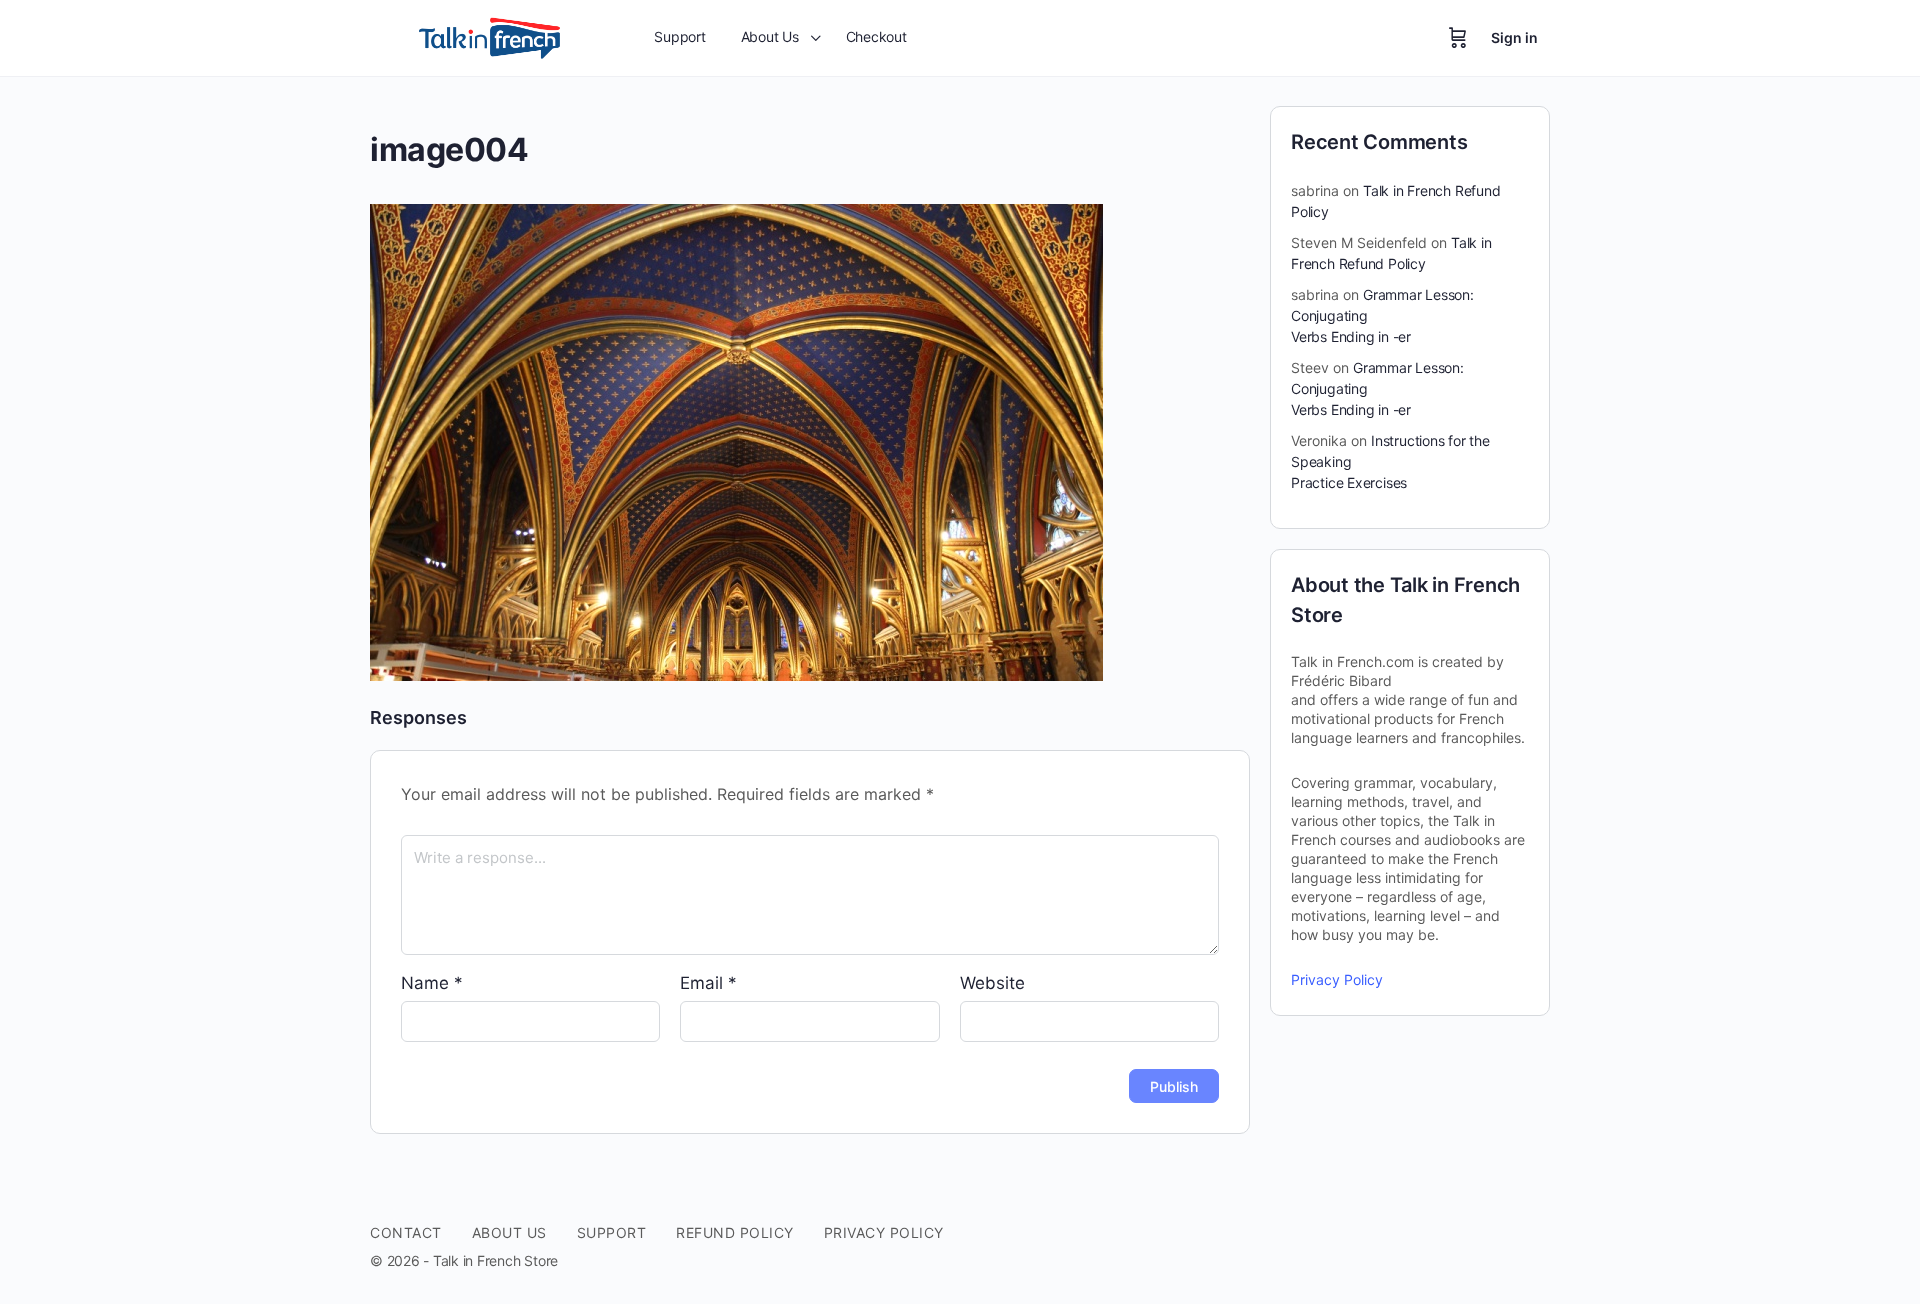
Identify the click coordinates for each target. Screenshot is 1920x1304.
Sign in (1514, 37)
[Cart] (1458, 38)
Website (992, 983)
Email (708, 983)
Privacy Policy (1337, 979)
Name (432, 983)
